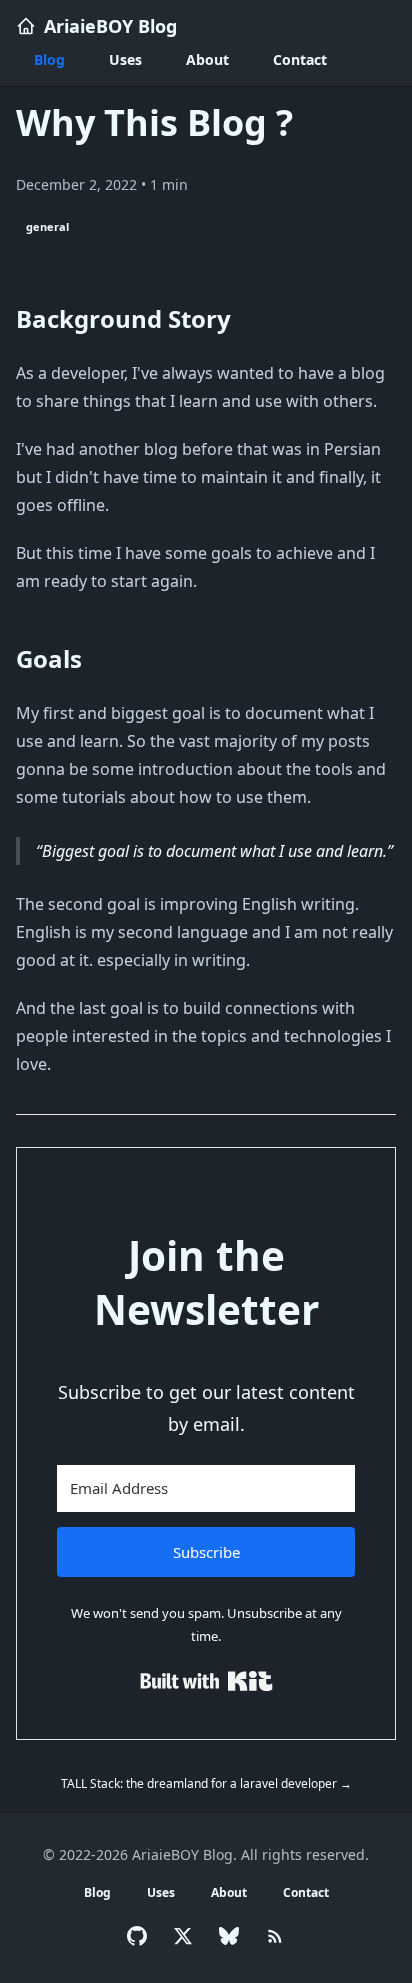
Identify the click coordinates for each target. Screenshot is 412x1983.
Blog (49, 59)
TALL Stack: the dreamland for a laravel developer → (206, 1783)
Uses (125, 59)
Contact (300, 59)
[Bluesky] (229, 1936)
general (47, 226)
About (207, 59)
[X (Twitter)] (183, 1936)
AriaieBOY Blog (110, 26)
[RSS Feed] (275, 1936)
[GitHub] (137, 1936)
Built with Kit (206, 1681)
